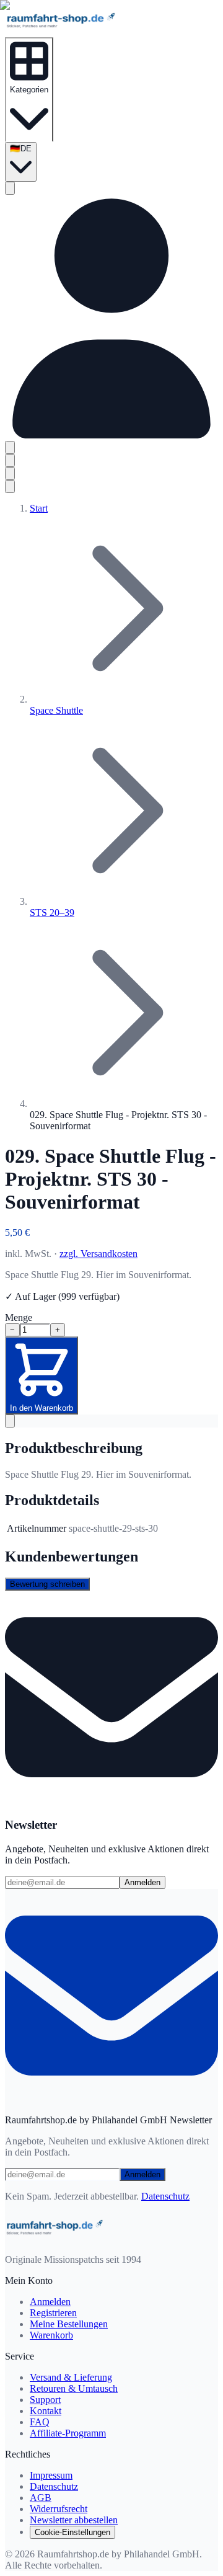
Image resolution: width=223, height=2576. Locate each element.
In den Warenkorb (42, 1408)
